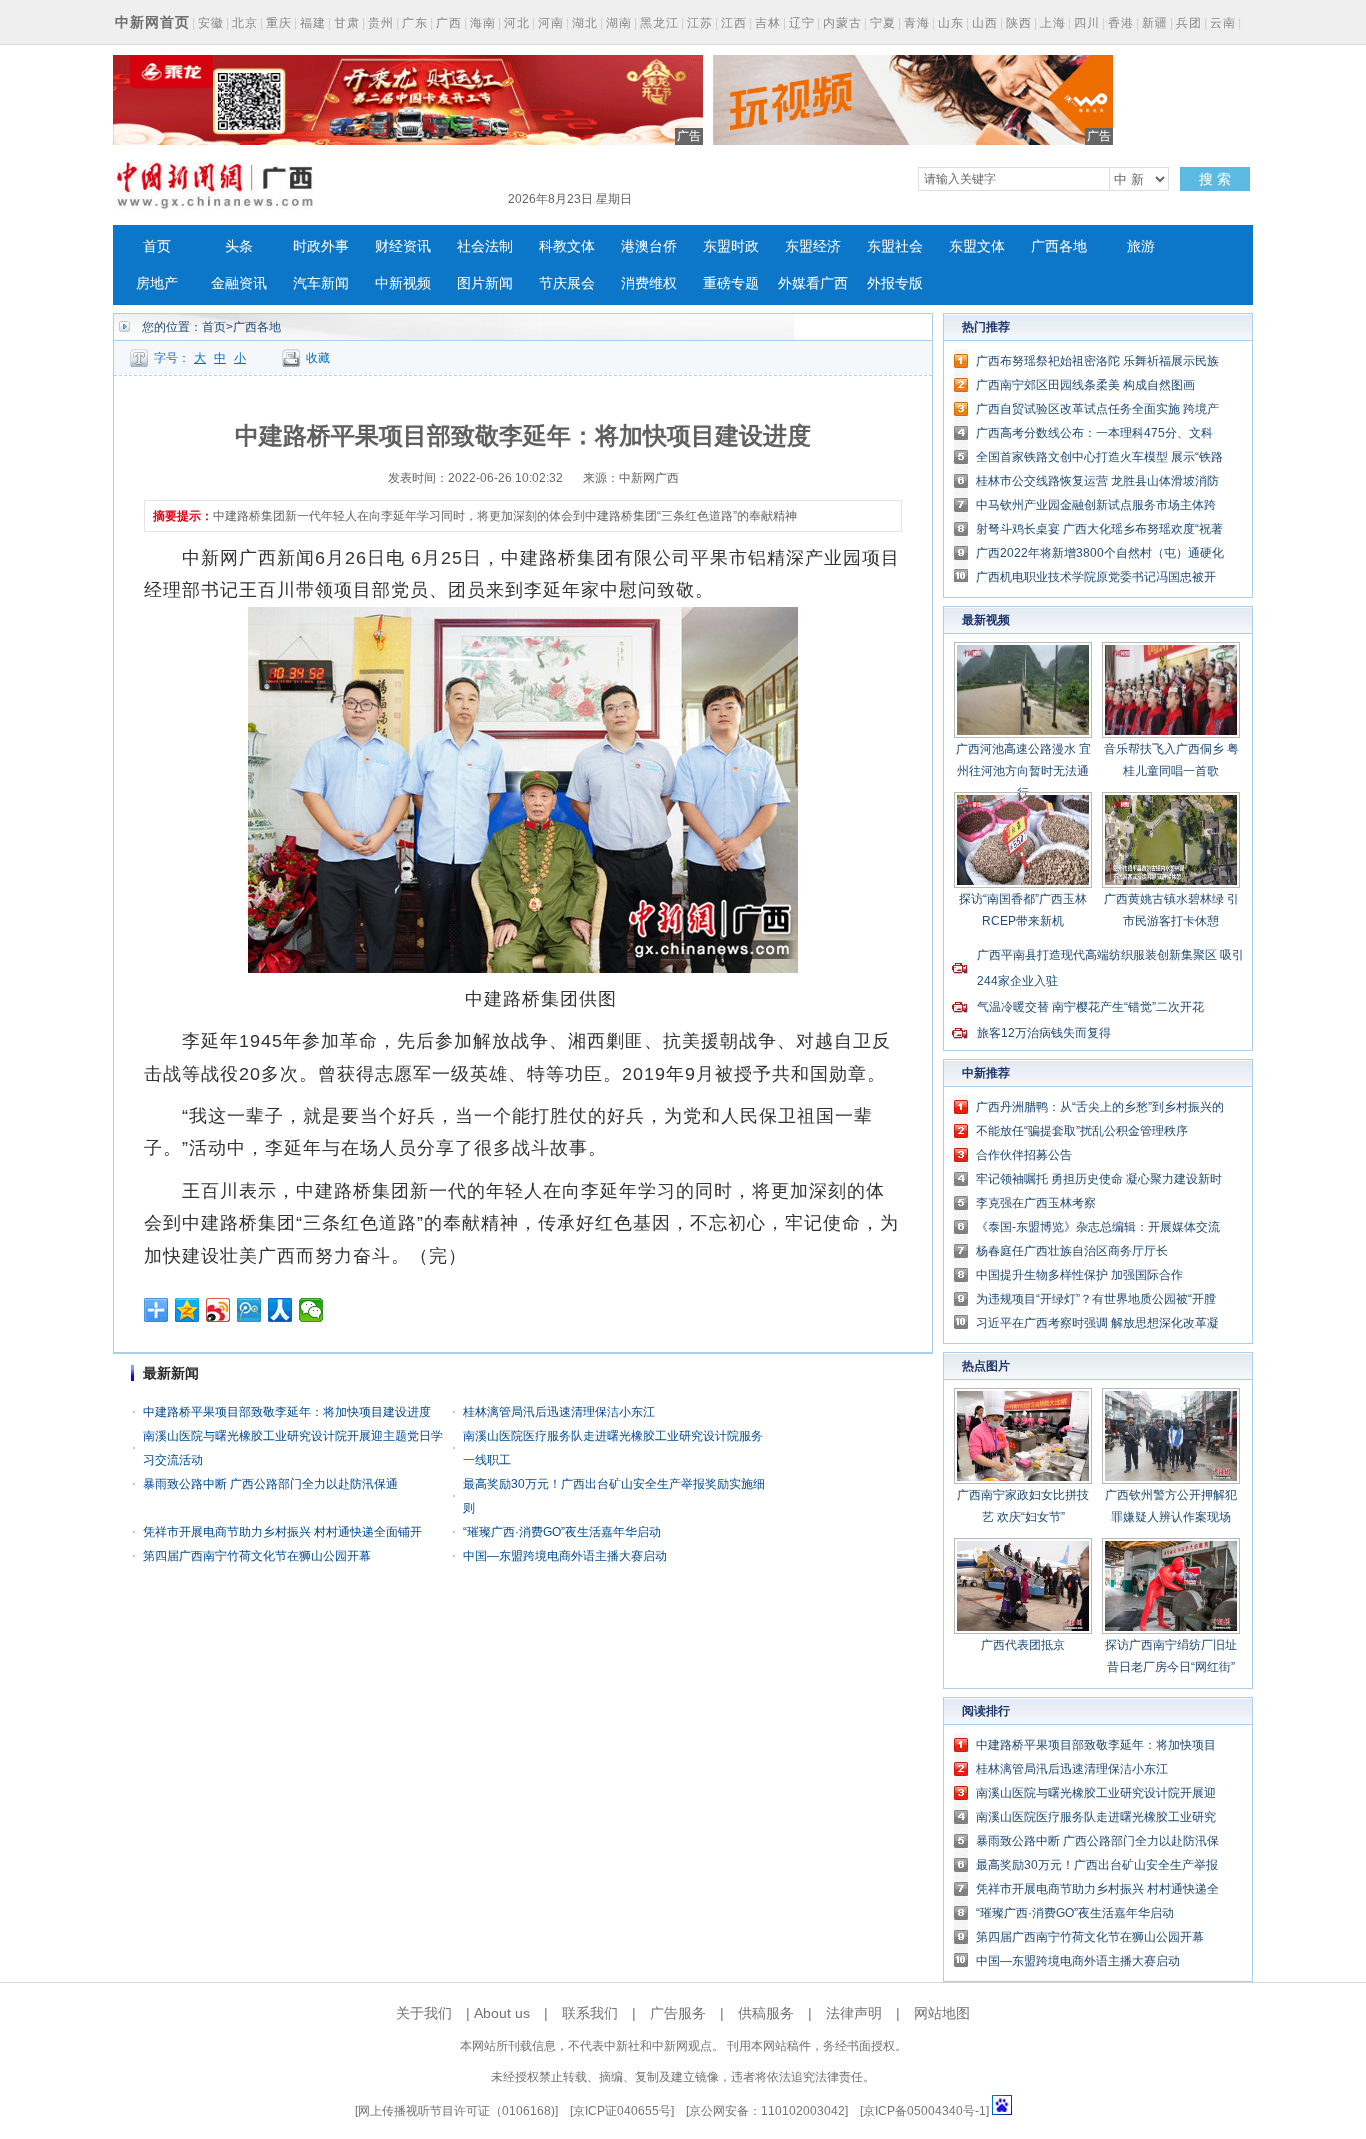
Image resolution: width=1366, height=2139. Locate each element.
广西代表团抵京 (1023, 1645)
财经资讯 (403, 246)
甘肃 (347, 23)
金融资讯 (239, 283)
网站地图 (942, 2013)
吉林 (768, 23)
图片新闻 (485, 283)
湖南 (619, 23)
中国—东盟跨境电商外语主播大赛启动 (565, 1556)
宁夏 (883, 23)
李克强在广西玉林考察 (1036, 1203)
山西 (985, 23)
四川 (1087, 23)
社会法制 (485, 246)
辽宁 (802, 23)
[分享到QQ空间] (187, 1310)
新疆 (1155, 23)
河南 (551, 23)
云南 (1223, 23)
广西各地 (1059, 246)
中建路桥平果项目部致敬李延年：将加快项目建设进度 (287, 1412)
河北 (517, 23)
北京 (245, 23)
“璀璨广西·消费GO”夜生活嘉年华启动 (562, 1532)
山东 (951, 23)
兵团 (1189, 23)
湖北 (585, 23)
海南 (483, 23)
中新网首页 (152, 22)
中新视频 (403, 283)
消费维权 (649, 283)
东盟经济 (813, 246)
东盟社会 (895, 246)
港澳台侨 (649, 246)
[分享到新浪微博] (218, 1310)
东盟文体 (977, 246)
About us (502, 2013)
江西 (734, 23)
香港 (1121, 23)
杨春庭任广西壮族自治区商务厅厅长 (1072, 1251)
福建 (313, 23)
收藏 (318, 358)
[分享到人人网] (280, 1310)
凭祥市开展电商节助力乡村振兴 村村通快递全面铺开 (282, 1532)
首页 (157, 246)
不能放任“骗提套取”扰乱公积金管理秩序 (1082, 1131)
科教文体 (567, 246)
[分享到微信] (311, 1310)
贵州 (381, 23)
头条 (239, 246)
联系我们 (590, 2013)
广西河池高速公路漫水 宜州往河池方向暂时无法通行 (1023, 771)
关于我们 (424, 2013)
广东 (415, 23)
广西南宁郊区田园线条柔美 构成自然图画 (1085, 385)
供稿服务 (766, 2013)
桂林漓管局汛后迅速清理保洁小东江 (559, 1412)
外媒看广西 (813, 283)
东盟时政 (731, 246)
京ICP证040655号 (622, 2111)
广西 (449, 23)
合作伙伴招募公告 (1024, 1155)
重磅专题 (731, 283)
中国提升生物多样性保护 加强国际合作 (1079, 1275)
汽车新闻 (321, 283)
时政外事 (321, 246)
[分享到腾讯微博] (249, 1310)
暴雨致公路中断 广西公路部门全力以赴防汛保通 (270, 1484)
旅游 (1141, 246)
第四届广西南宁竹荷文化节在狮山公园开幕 (257, 1556)
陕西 (1019, 23)
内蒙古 (842, 23)
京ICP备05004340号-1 (924, 2111)
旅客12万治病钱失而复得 (1044, 1033)
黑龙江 (659, 23)
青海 (917, 23)
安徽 (211, 23)
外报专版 (895, 283)
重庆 (279, 23)
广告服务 (678, 2013)
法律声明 (854, 2013)
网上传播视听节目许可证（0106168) (456, 2111)
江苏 (700, 23)
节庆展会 (567, 283)
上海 (1053, 23)
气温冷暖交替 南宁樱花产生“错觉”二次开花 (1090, 1007)
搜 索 (1215, 179)
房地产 (157, 283)
